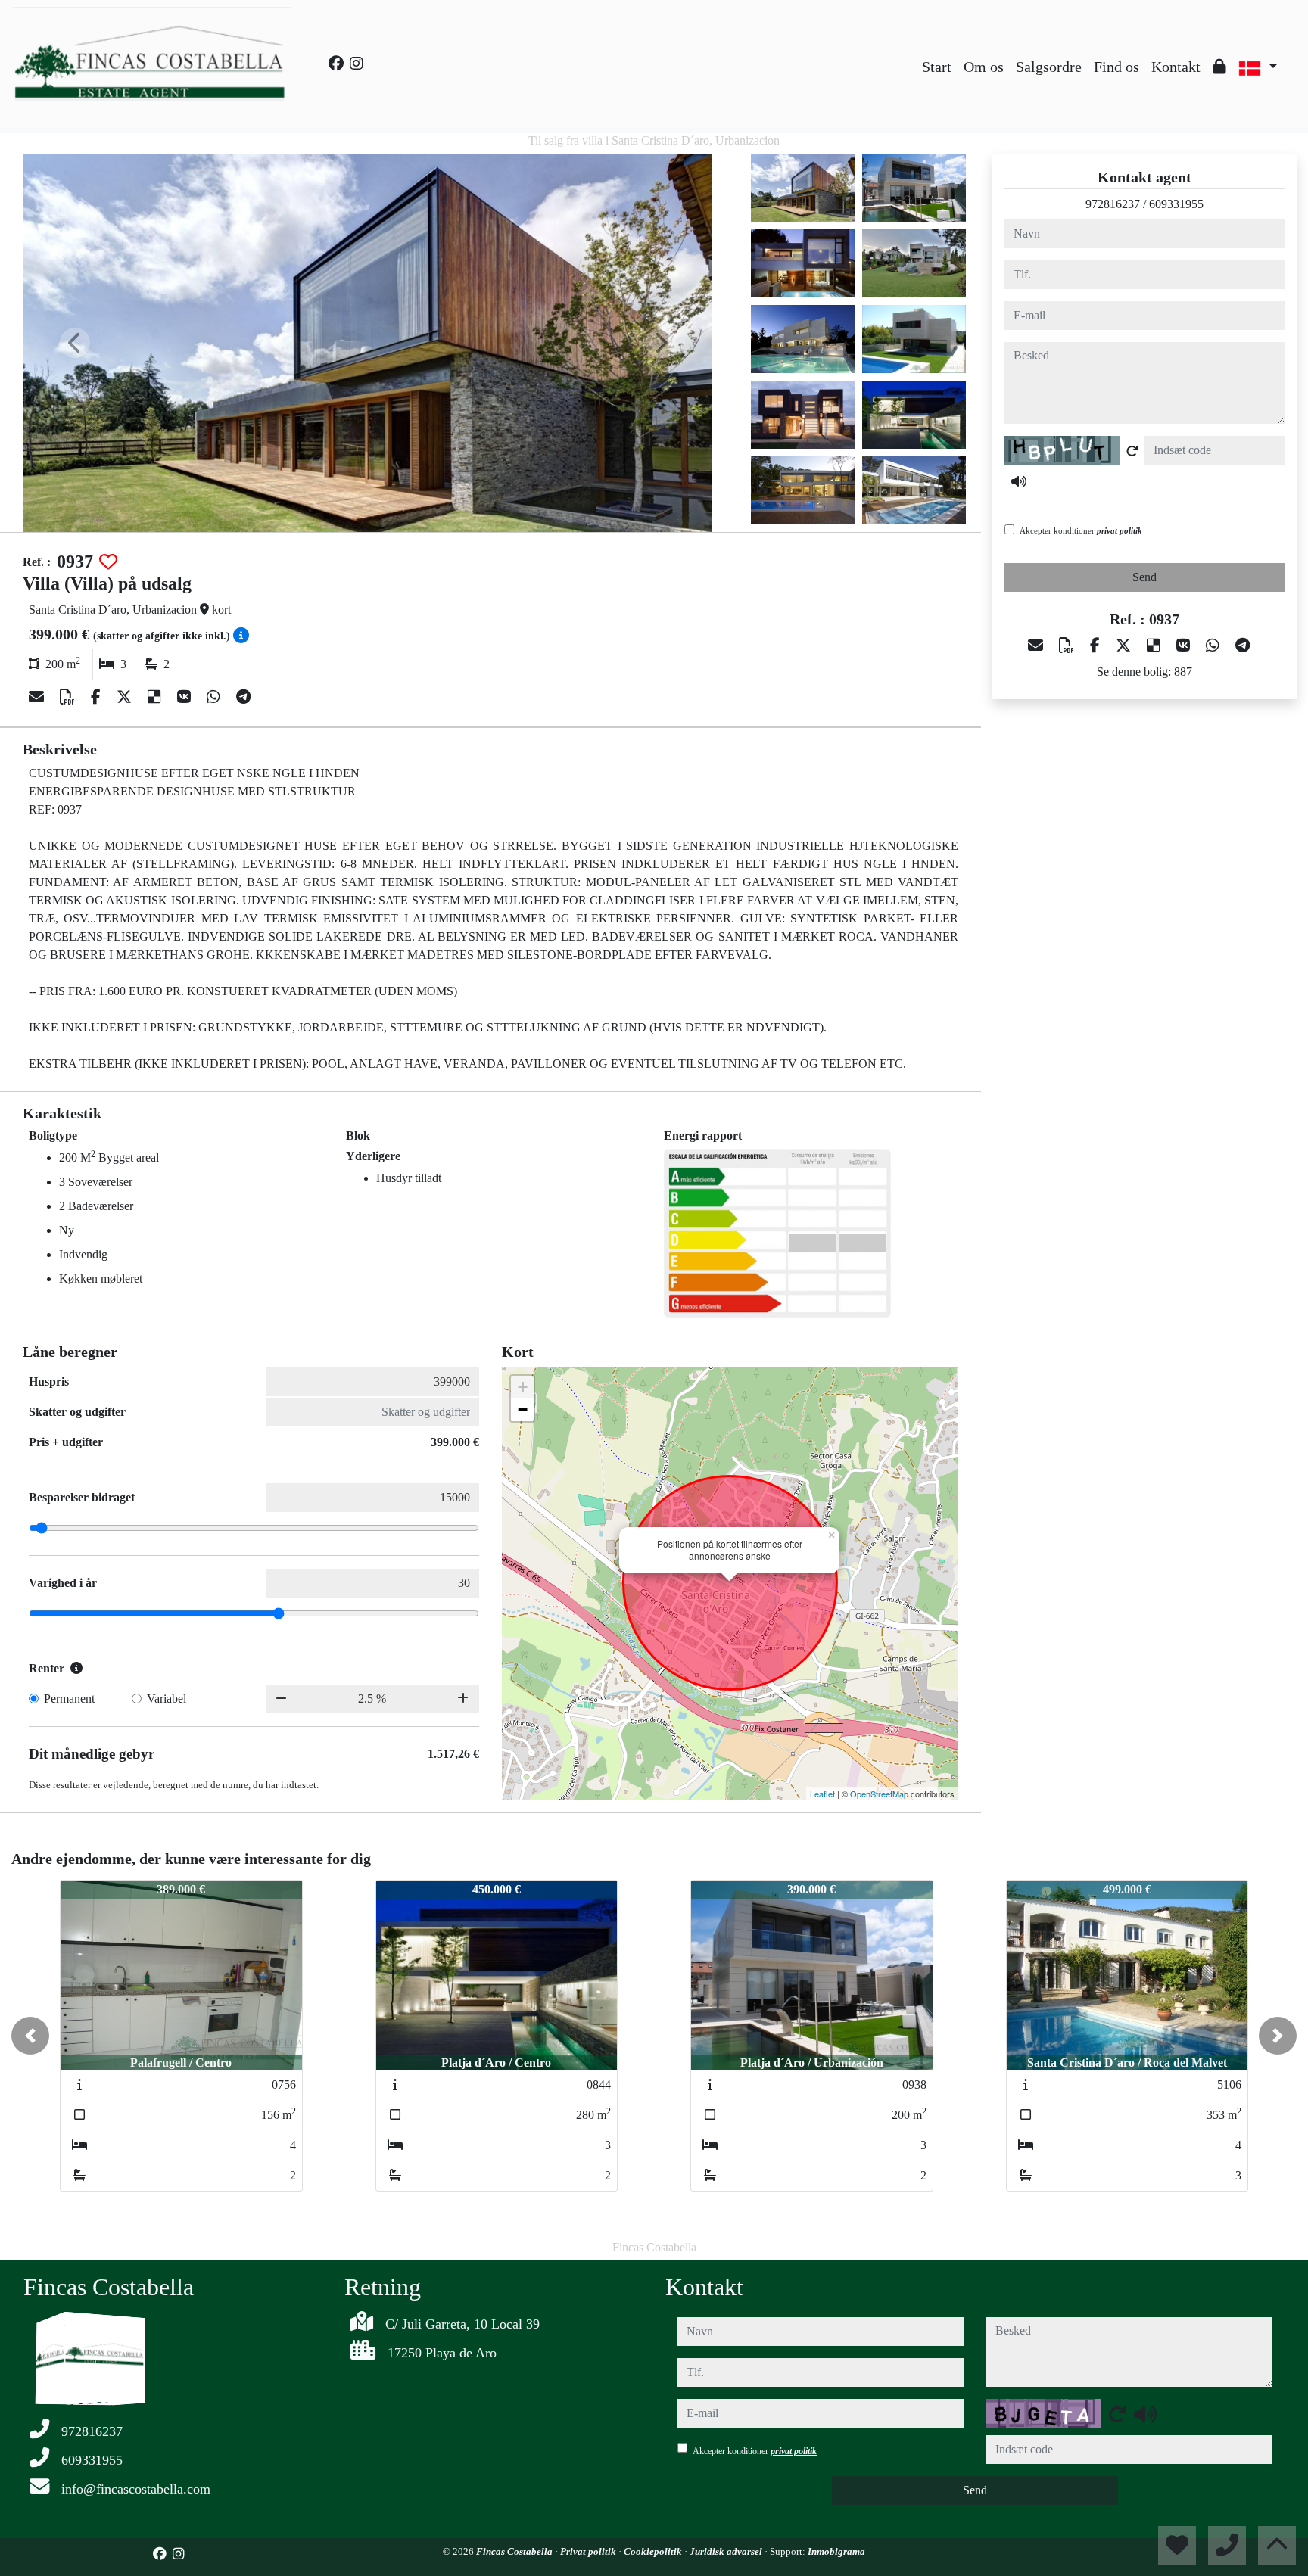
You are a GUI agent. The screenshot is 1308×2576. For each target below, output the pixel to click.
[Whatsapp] (215, 697)
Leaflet (822, 1794)
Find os (1116, 67)
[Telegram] (243, 697)
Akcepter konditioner (1081, 530)
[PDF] (69, 697)
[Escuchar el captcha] (1019, 481)
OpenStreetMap (879, 1794)
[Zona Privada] (1219, 67)
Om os (984, 67)
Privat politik (589, 2551)
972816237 (1113, 204)
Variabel (167, 1699)
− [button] (523, 1409)
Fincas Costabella (515, 2551)
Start (937, 67)
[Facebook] (336, 64)
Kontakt (1176, 67)
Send (1144, 577)
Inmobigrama (836, 2551)
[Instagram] (357, 64)
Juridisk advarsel (727, 2551)
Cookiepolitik (654, 2551)
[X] (126, 697)
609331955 (1176, 204)
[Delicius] (156, 697)
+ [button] (523, 1387)
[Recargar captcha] (1132, 451)
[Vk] (186, 697)
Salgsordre (1049, 67)
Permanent (69, 1699)
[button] (30, 2036)
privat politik (1120, 530)
